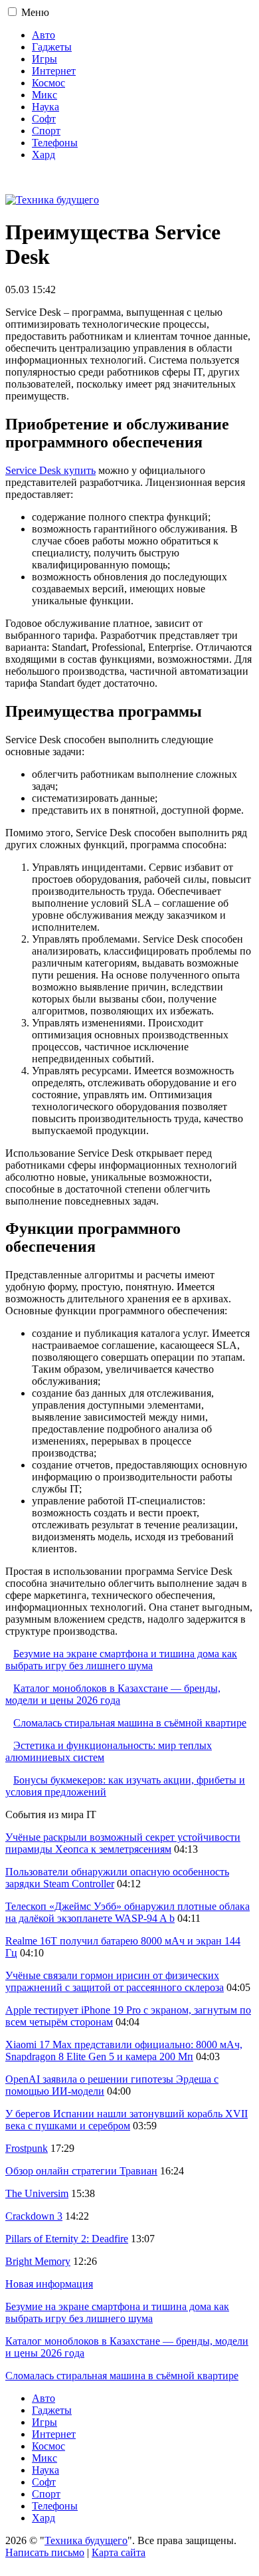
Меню (35, 12)
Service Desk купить (50, 470)
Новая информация (49, 2284)
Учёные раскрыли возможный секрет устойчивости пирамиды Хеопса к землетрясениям (123, 1843)
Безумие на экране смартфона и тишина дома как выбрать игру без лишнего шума (121, 1660)
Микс (44, 95)
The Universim (37, 2193)
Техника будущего (86, 2540)
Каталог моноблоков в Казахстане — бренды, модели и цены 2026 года (113, 1694)
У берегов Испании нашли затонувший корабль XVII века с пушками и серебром (127, 2120)
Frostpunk (27, 2148)
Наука (45, 107)
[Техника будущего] (52, 200)
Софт (44, 119)
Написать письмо (45, 2552)
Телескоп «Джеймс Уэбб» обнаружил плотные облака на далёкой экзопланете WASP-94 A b (128, 1912)
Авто (43, 35)
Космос (48, 83)
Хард (43, 155)
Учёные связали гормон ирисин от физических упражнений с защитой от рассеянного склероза (115, 1981)
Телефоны (55, 143)
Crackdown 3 (34, 2216)
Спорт (46, 131)
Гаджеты (52, 47)
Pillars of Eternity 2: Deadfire (67, 2239)
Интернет (54, 71)
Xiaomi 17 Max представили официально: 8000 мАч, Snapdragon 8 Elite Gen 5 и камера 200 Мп (124, 2050)
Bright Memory (38, 2261)
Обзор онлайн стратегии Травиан (81, 2171)
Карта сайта (119, 2552)
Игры (44, 59)
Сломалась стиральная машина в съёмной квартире (130, 1723)
